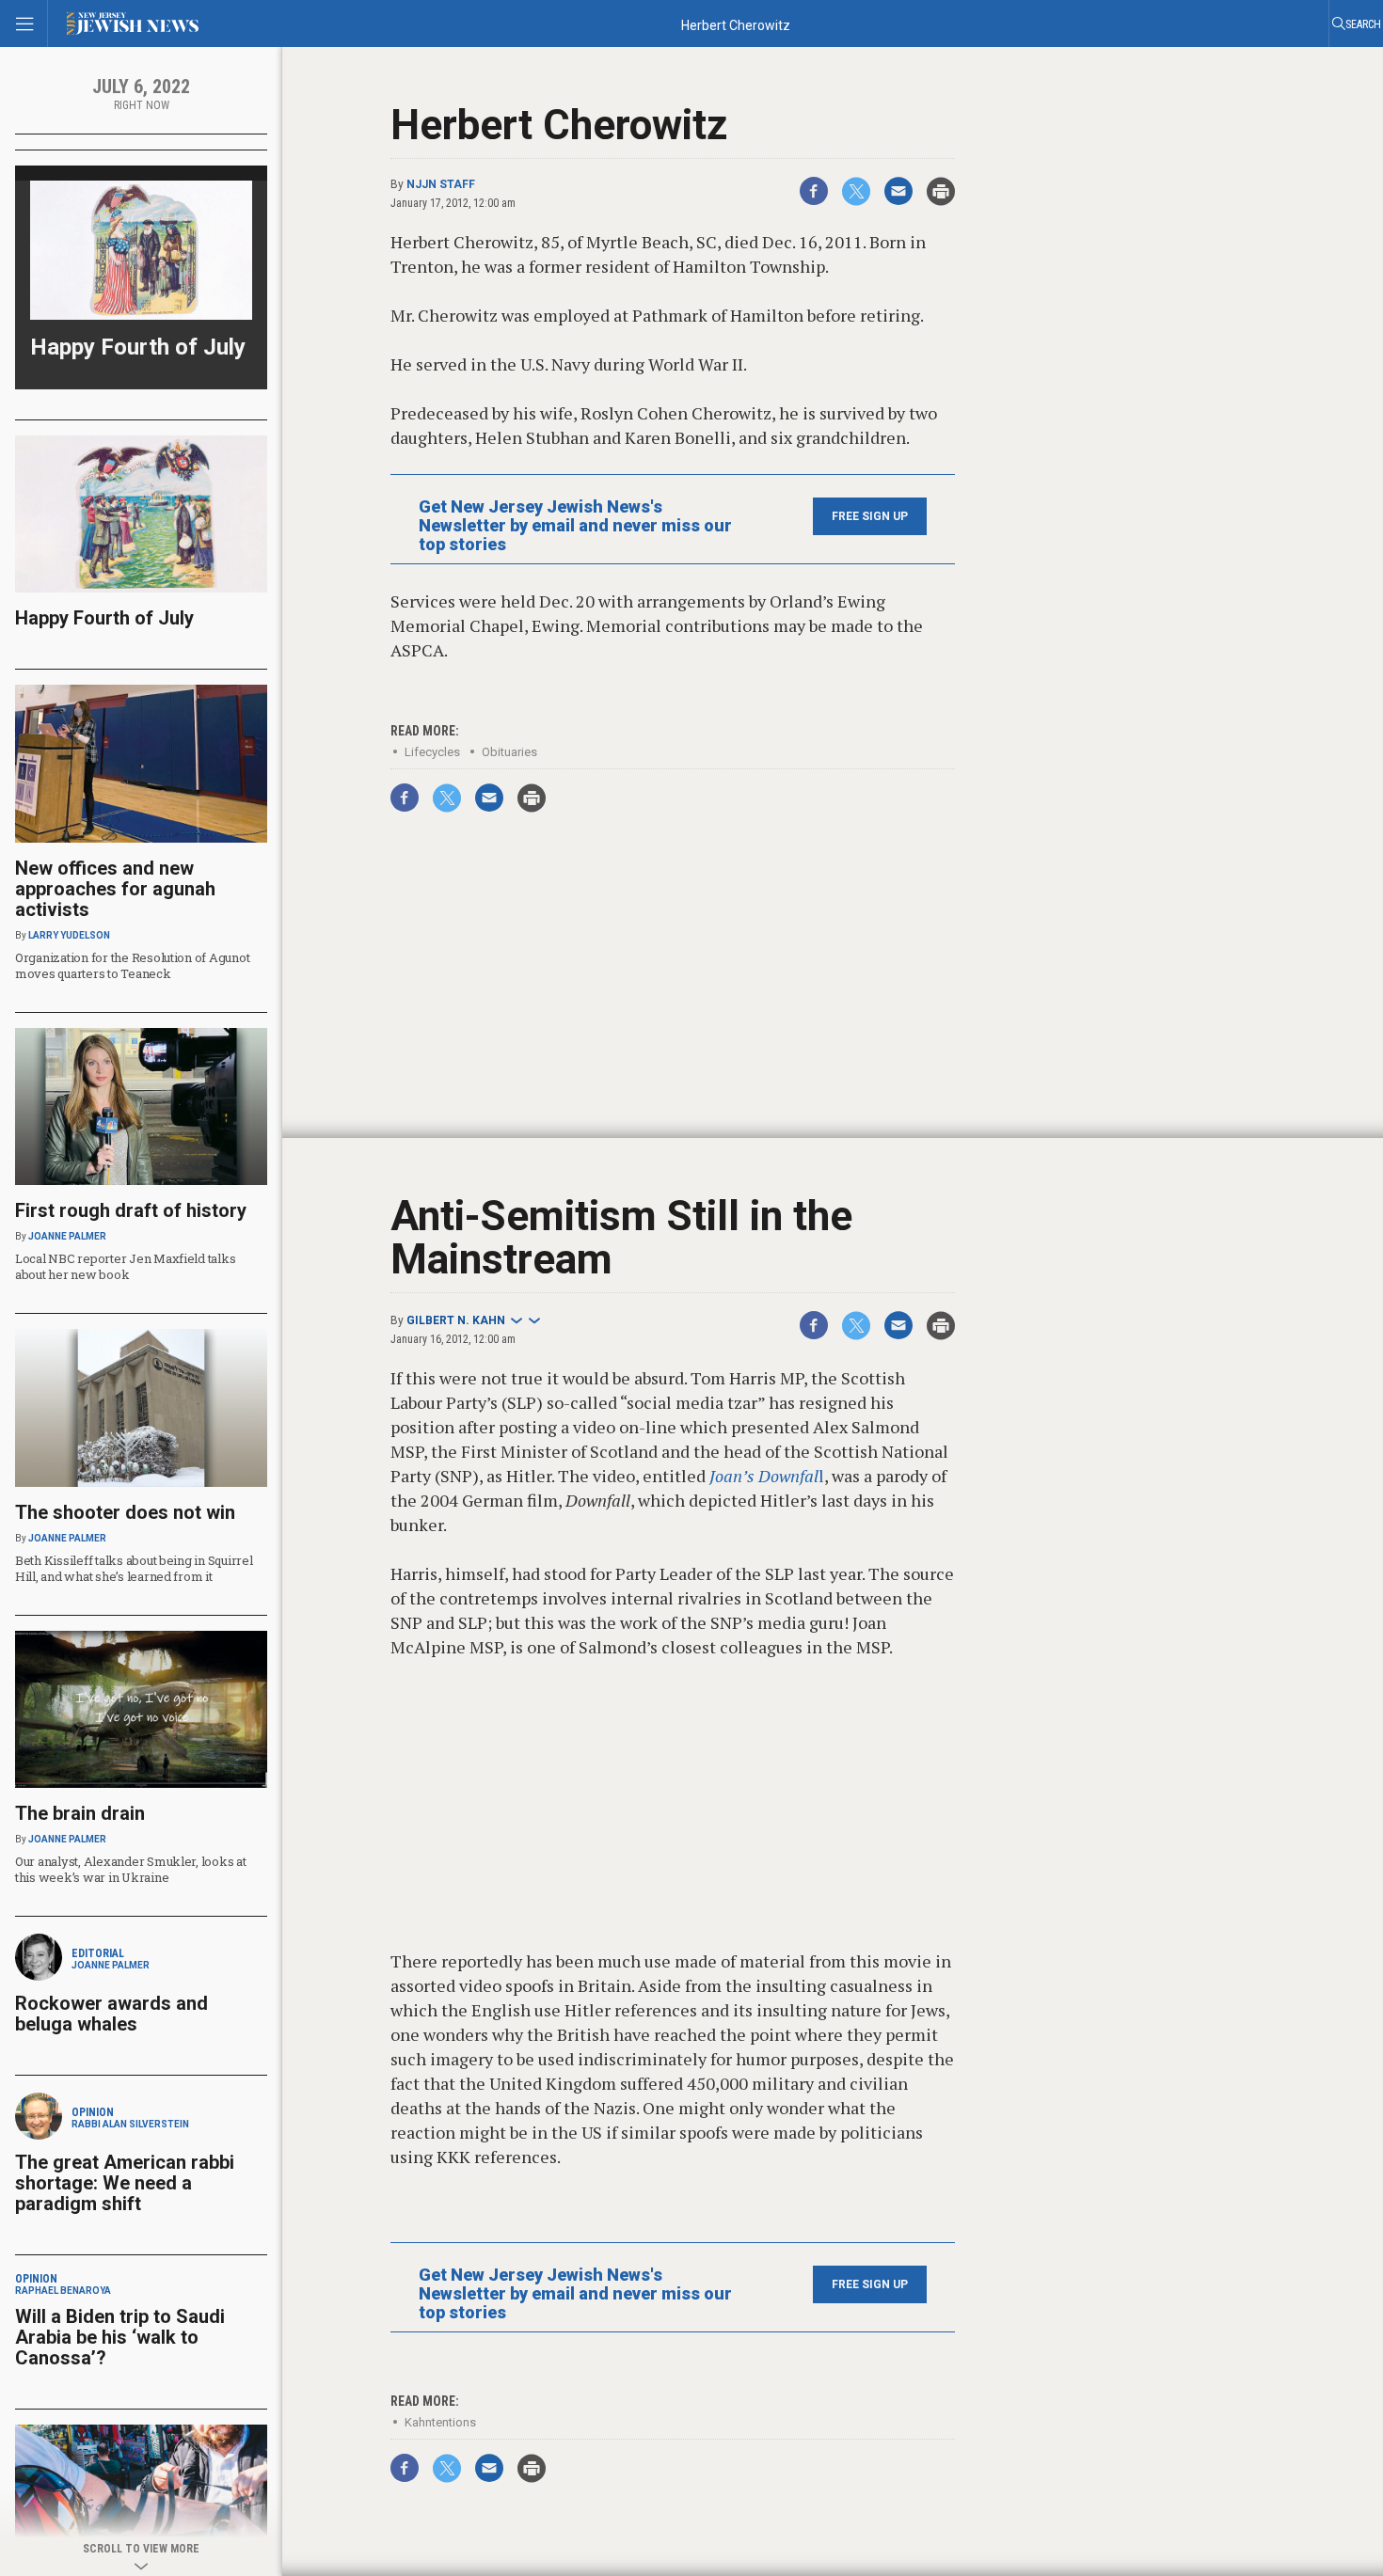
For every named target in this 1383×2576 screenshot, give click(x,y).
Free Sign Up (870, 516)
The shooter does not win (125, 1512)
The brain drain (80, 1813)
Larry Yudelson (69, 935)
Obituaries (509, 752)
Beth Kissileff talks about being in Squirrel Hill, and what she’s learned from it (134, 1568)
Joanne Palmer (67, 1236)
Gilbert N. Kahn (456, 1320)
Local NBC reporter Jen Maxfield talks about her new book (125, 1266)
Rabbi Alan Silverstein (130, 2124)
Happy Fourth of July (138, 347)
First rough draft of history (131, 1210)
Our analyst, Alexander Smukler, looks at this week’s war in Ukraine (131, 1869)
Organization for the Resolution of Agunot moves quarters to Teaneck (132, 965)
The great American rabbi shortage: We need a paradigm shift (125, 2183)
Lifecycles (432, 752)
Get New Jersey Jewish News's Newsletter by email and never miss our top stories (575, 526)
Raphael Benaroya (63, 2291)
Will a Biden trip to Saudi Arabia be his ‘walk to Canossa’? (120, 2337)
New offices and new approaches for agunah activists (115, 889)
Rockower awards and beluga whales (111, 2014)
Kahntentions (440, 2422)
